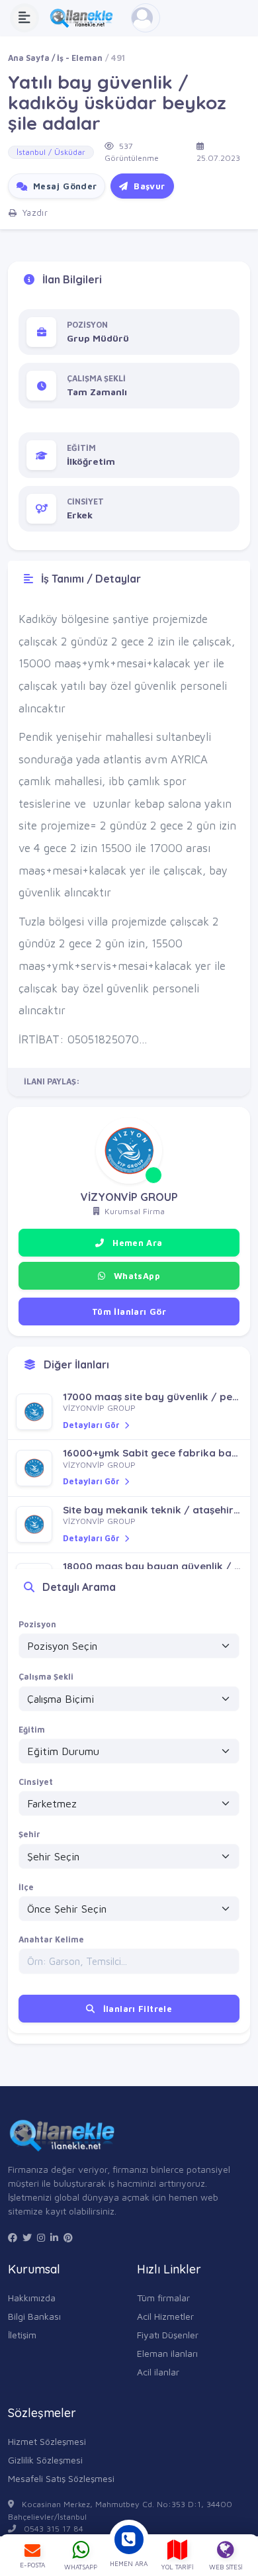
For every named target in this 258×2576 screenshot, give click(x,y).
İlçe (26, 1887)
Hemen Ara (136, 1243)
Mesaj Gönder (63, 186)
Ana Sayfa (29, 58)
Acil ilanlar (158, 2372)
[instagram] (41, 2238)
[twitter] (27, 2238)
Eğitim (32, 1730)
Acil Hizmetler (165, 2316)
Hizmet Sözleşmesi (47, 2441)
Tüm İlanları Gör (129, 1312)
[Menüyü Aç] (24, 18)
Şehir (29, 1834)
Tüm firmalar (163, 2298)
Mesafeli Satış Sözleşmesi (61, 2478)
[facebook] (13, 2238)
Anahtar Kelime (51, 1939)
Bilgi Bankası (34, 2316)
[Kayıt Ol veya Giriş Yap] (146, 18)
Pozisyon (37, 1624)
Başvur (148, 186)
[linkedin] (54, 2238)
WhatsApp (135, 1276)
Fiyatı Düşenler (168, 2335)
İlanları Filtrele (136, 2009)
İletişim (22, 2335)
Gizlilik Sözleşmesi (45, 2460)
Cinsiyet (36, 1782)
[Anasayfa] (85, 18)
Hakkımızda (32, 2298)
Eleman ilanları (167, 2353)
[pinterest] (68, 2238)
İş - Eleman (80, 58)
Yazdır (33, 213)
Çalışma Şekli (46, 1677)
